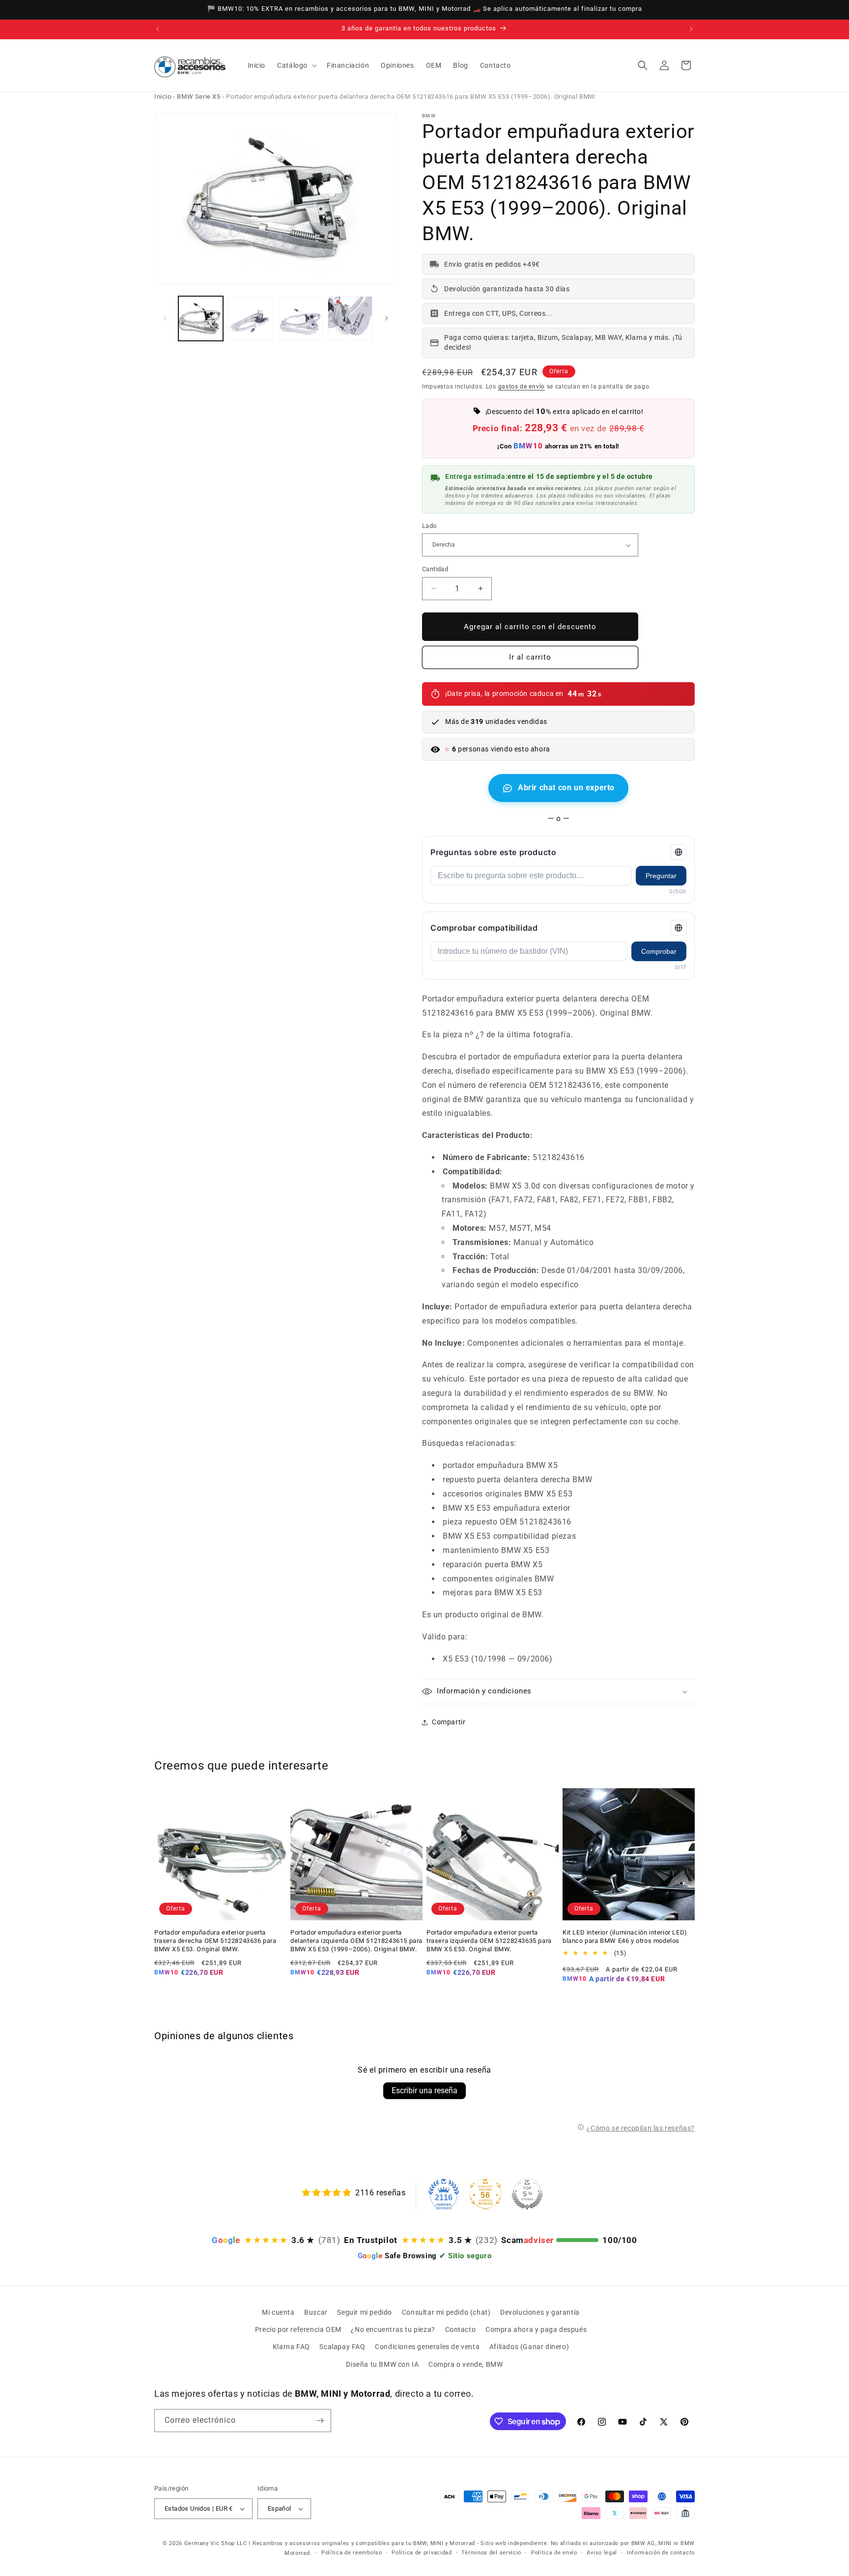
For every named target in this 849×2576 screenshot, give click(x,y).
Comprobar (659, 951)
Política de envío (554, 2553)
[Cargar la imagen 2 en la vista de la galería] (250, 319)
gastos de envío (522, 387)
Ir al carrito (530, 657)
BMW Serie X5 (198, 97)
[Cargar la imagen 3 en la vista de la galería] (300, 319)
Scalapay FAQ (342, 2347)
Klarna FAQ (291, 2347)
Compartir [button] (449, 1722)
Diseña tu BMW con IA (382, 2364)
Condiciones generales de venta (427, 2347)
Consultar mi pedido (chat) (446, 2312)
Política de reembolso (352, 2553)
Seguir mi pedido (365, 2312)
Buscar (316, 2312)
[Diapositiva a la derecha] (387, 318)
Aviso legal (602, 2553)
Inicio (163, 97)
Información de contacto (661, 2553)
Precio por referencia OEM (298, 2329)
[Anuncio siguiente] (691, 29)
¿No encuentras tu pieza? (393, 2329)
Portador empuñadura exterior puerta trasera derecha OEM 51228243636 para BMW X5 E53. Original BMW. (215, 1941)
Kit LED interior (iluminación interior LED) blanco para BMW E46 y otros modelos (625, 1937)
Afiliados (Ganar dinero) (529, 2347)
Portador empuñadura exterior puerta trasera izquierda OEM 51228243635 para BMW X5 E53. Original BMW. (489, 1941)
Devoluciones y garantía (540, 2312)
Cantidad (435, 569)
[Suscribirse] (320, 2421)
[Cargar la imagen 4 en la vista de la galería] (350, 319)
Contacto (461, 2329)
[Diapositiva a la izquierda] (165, 318)
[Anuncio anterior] (158, 29)
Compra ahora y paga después (536, 2329)
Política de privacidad (422, 2553)
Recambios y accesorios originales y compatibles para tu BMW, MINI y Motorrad (364, 2543)
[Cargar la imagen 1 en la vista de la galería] (201, 319)
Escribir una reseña (424, 2091)
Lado (429, 526)
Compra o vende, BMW (466, 2364)
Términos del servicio (491, 2553)
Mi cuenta (278, 2312)
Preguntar (661, 876)
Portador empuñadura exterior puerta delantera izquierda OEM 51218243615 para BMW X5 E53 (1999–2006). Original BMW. (356, 1941)
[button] (296, 65)
